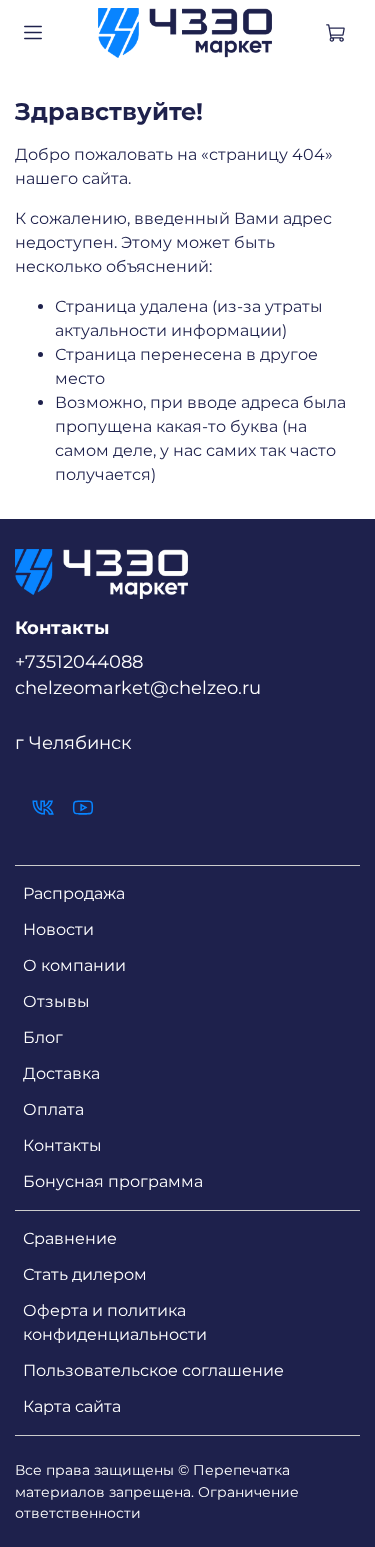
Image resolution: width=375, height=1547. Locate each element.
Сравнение (70, 1238)
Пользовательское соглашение (153, 1370)
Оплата (53, 1109)
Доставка (61, 1073)
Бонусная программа (113, 1181)
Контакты (62, 1145)
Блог (43, 1037)
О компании (74, 965)
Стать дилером (85, 1274)
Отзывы (56, 1001)
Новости (58, 929)
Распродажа (74, 893)
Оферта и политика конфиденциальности (115, 1322)
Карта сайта (72, 1406)
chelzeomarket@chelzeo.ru (138, 687)
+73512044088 (79, 661)
